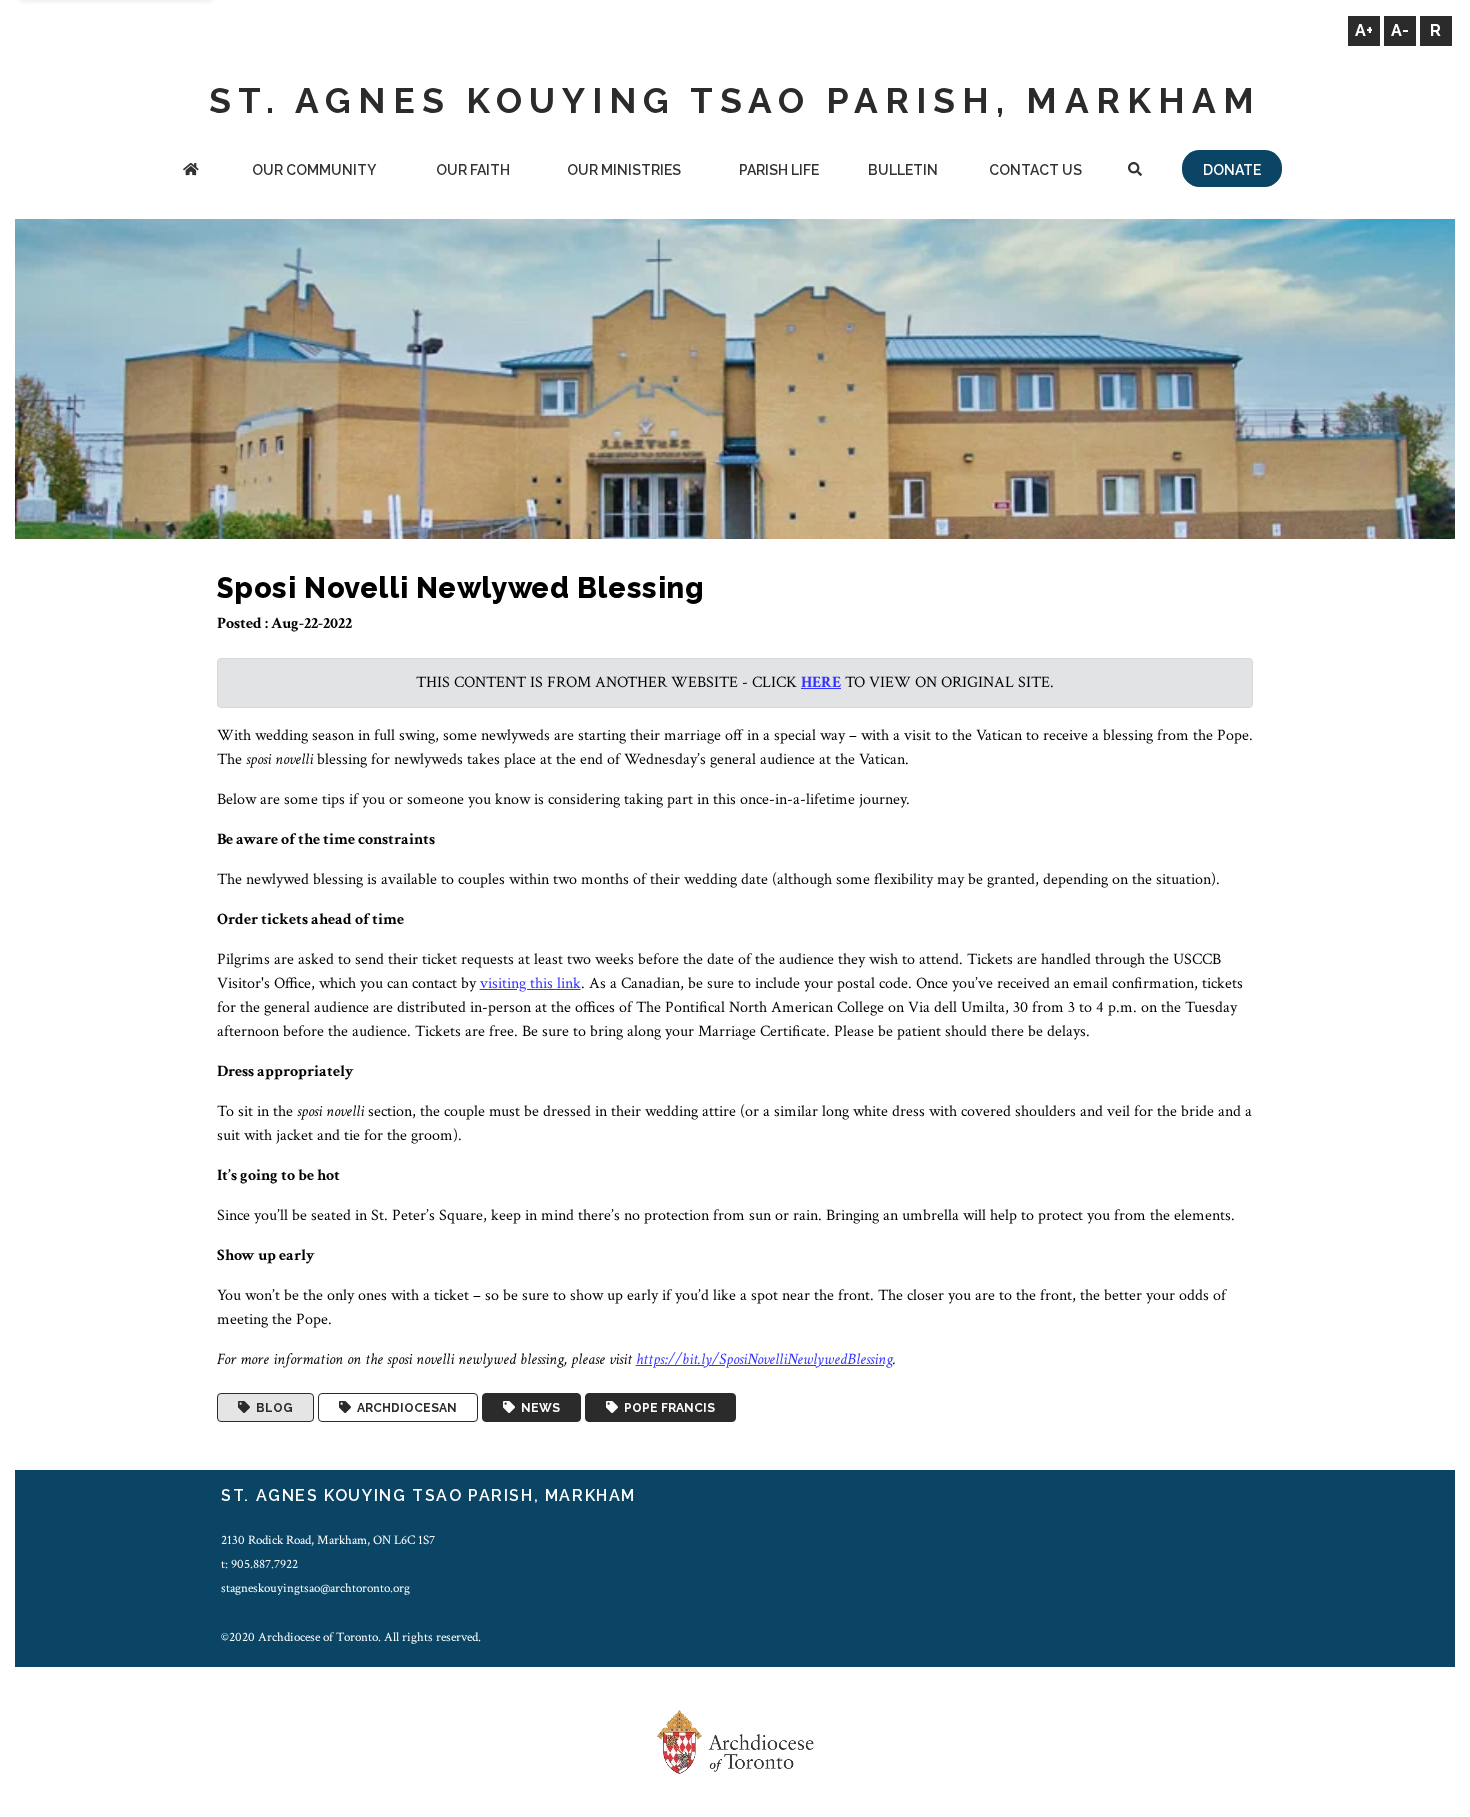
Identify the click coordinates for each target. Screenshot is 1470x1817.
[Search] (1134, 171)
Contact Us (1035, 170)
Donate (1232, 170)
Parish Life (779, 170)
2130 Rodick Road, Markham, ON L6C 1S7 (328, 1540)
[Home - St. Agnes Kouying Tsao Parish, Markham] (191, 171)
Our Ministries (624, 170)
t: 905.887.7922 (259, 1564)
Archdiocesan (404, 1408)
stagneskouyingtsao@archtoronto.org (315, 1588)
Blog (271, 1408)
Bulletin (903, 170)
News (537, 1408)
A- (1400, 30)
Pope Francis (666, 1408)
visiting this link (530, 983)
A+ (1364, 30)
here (821, 682)
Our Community (314, 170)
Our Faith (473, 170)
